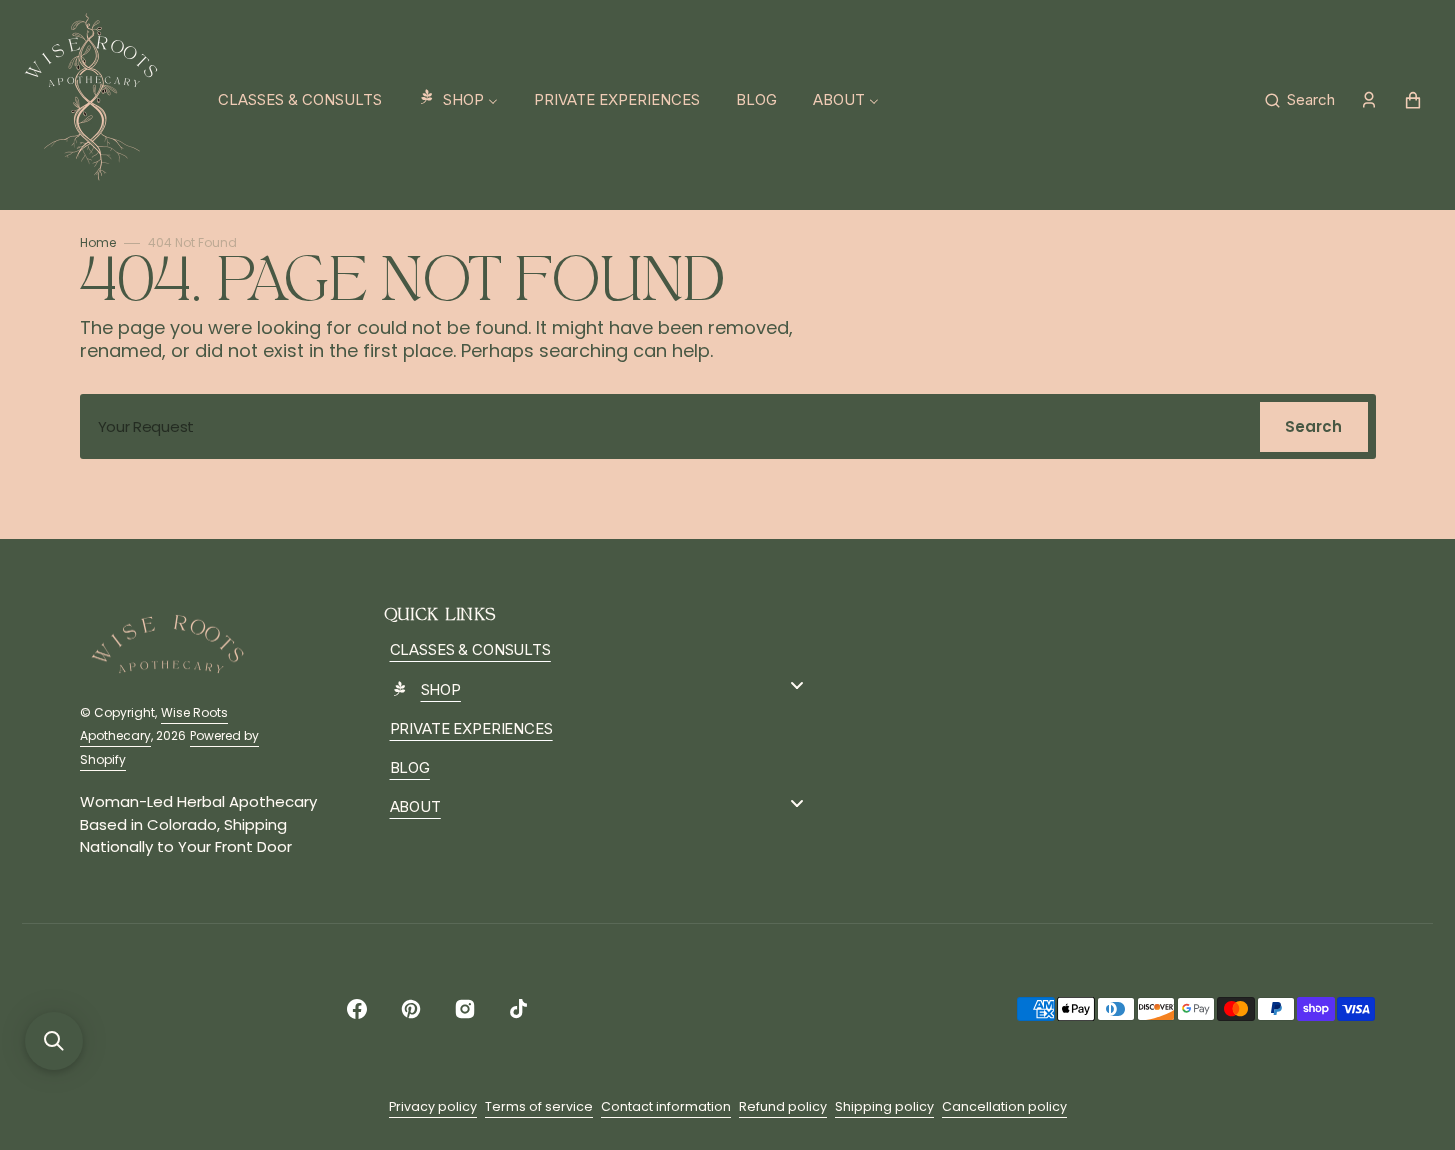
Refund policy (783, 1106)
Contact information (666, 1106)
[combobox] (728, 426)
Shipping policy (884, 1106)
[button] (1300, 100)
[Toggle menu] (797, 685)
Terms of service (539, 1106)
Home (98, 242)
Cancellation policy (1004, 1106)
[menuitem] (300, 100)
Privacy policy (433, 1106)
